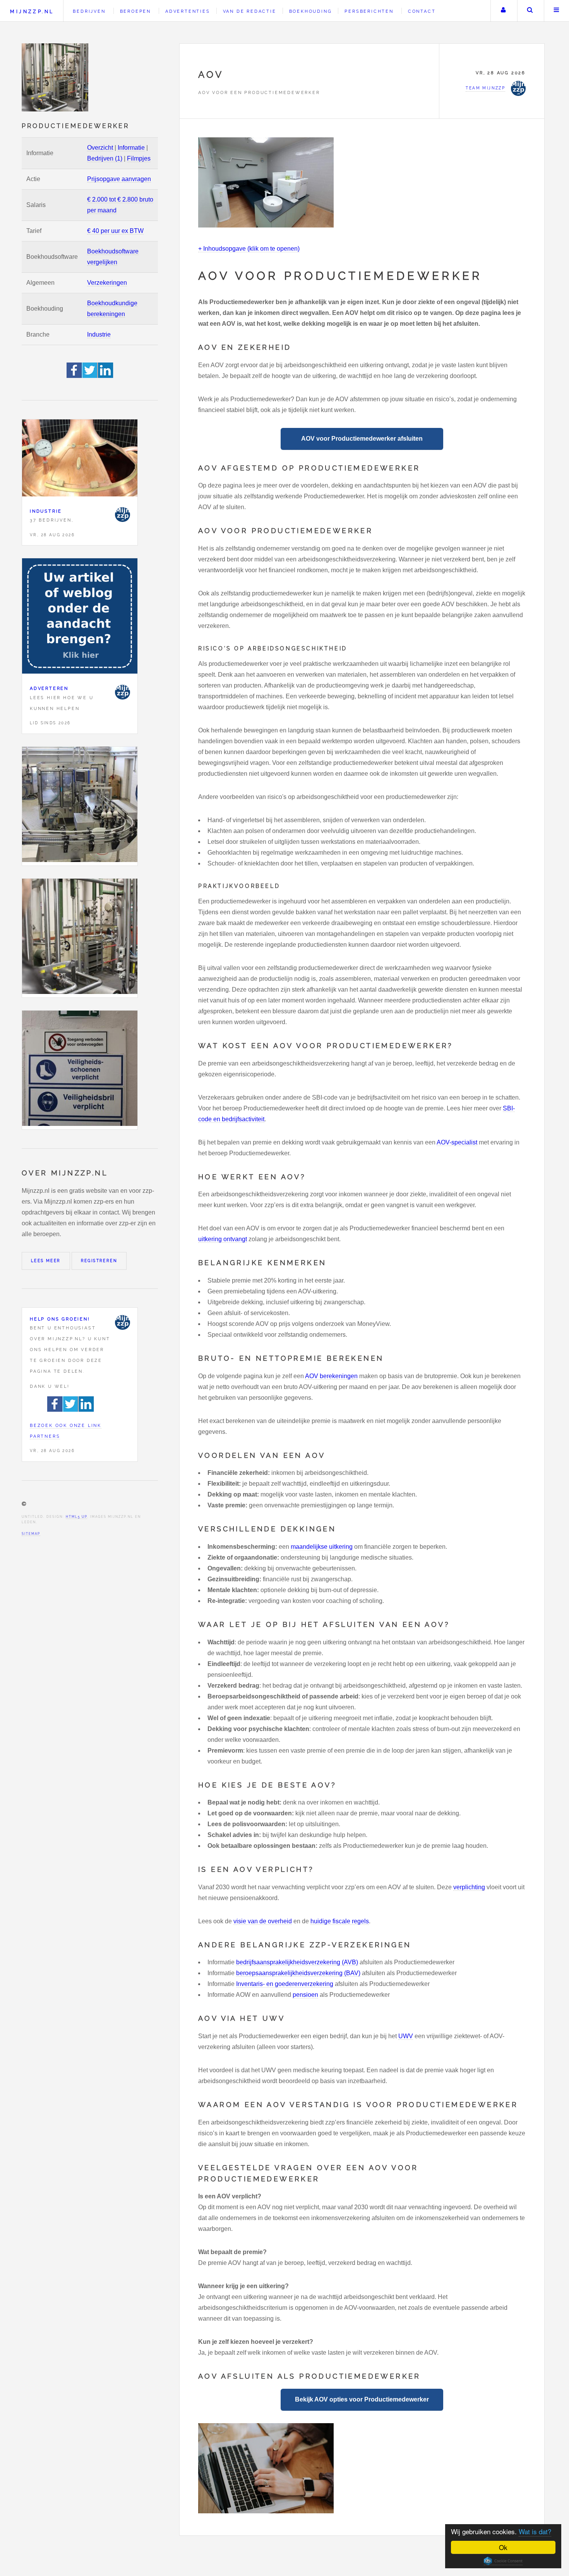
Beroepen (135, 11)
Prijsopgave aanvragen (119, 179)
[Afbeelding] (80, 806)
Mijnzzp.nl (32, 11)
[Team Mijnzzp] (122, 515)
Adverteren (49, 688)
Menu (557, 11)
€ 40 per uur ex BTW (115, 231)
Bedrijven (89, 11)
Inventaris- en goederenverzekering (285, 1984)
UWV (406, 2036)
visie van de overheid (263, 1921)
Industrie (99, 334)
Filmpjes (139, 158)
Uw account (503, 11)
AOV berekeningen (331, 1376)
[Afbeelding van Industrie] (80, 460)
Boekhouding (311, 11)
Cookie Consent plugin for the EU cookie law (503, 2561)
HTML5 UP (76, 1517)
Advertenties (188, 11)
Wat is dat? (535, 2531)
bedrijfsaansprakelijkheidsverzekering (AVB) (297, 1962)
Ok (503, 2547)
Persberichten (369, 11)
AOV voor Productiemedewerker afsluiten (362, 439)
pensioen (305, 1995)
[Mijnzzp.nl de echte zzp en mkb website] (56, 77)
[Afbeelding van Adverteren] (80, 618)
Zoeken (530, 11)
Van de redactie (250, 11)
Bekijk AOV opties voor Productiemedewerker (362, 2399)
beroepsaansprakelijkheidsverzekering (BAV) (298, 1973)
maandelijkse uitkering (322, 1547)
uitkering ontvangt (223, 1239)
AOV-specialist (457, 1142)
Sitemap (31, 1534)
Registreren (99, 1261)
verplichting (469, 1887)
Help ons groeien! (60, 1319)
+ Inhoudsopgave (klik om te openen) (249, 249)
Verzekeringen (107, 283)
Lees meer (46, 1261)
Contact (422, 11)
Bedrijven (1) (105, 158)
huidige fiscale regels (340, 1921)
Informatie (131, 148)
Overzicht (100, 148)
